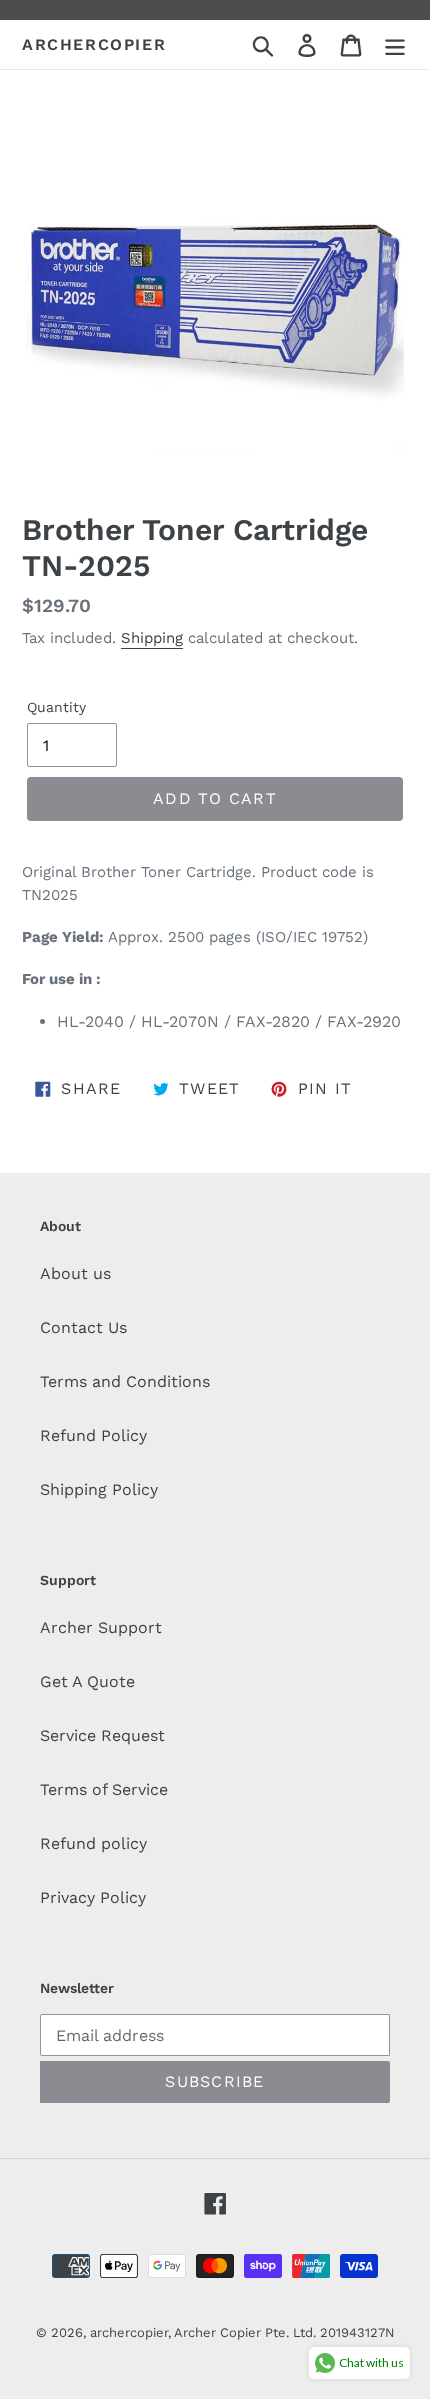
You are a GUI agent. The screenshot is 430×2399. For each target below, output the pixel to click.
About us (75, 1273)
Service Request (102, 1735)
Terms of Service (104, 1789)
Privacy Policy (93, 1897)
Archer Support (101, 1627)
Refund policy (93, 1843)
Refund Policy (93, 1435)
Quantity (56, 707)
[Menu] (395, 44)
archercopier (94, 44)
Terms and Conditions (125, 1381)
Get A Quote (87, 1681)
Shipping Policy (99, 1489)
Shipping (152, 638)
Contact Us (83, 1327)
